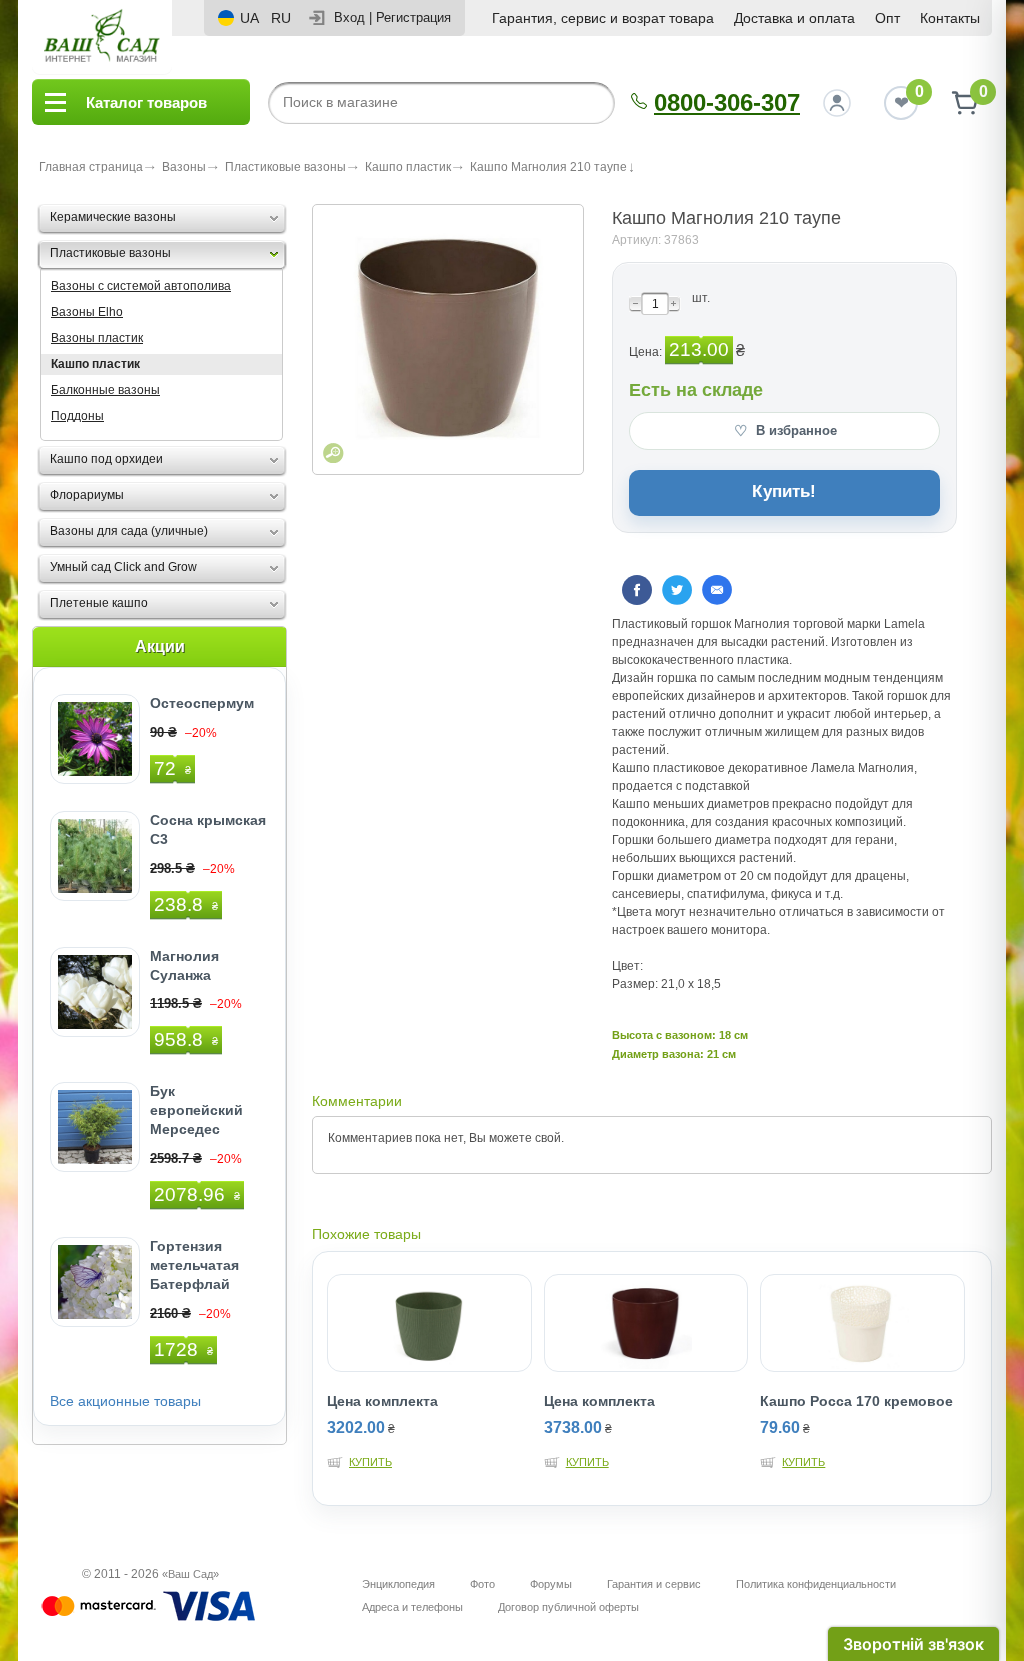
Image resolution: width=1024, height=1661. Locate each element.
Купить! (784, 491)
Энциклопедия (398, 1584)
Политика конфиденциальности (816, 1584)
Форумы (551, 1584)
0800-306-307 (727, 102)
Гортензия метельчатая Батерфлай (194, 1265)
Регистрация (413, 17)
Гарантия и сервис (654, 1584)
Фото (482, 1584)
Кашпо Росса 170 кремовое (856, 1401)
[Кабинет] (837, 103)
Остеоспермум (202, 703)
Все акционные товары (125, 1401)
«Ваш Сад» (190, 1574)
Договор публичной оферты (568, 1607)
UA (249, 18)
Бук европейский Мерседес (196, 1110)
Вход (349, 17)
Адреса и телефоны (412, 1607)
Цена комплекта (382, 1401)
